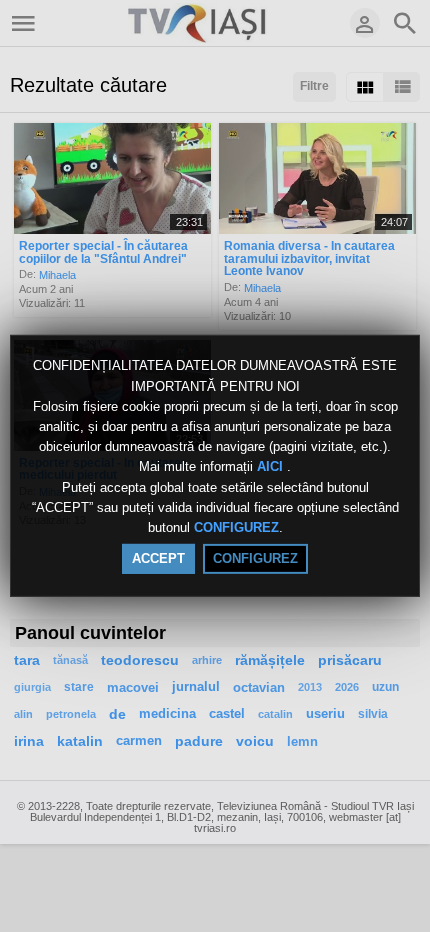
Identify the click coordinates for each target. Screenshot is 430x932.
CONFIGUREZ (236, 527)
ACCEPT (158, 558)
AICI (272, 467)
